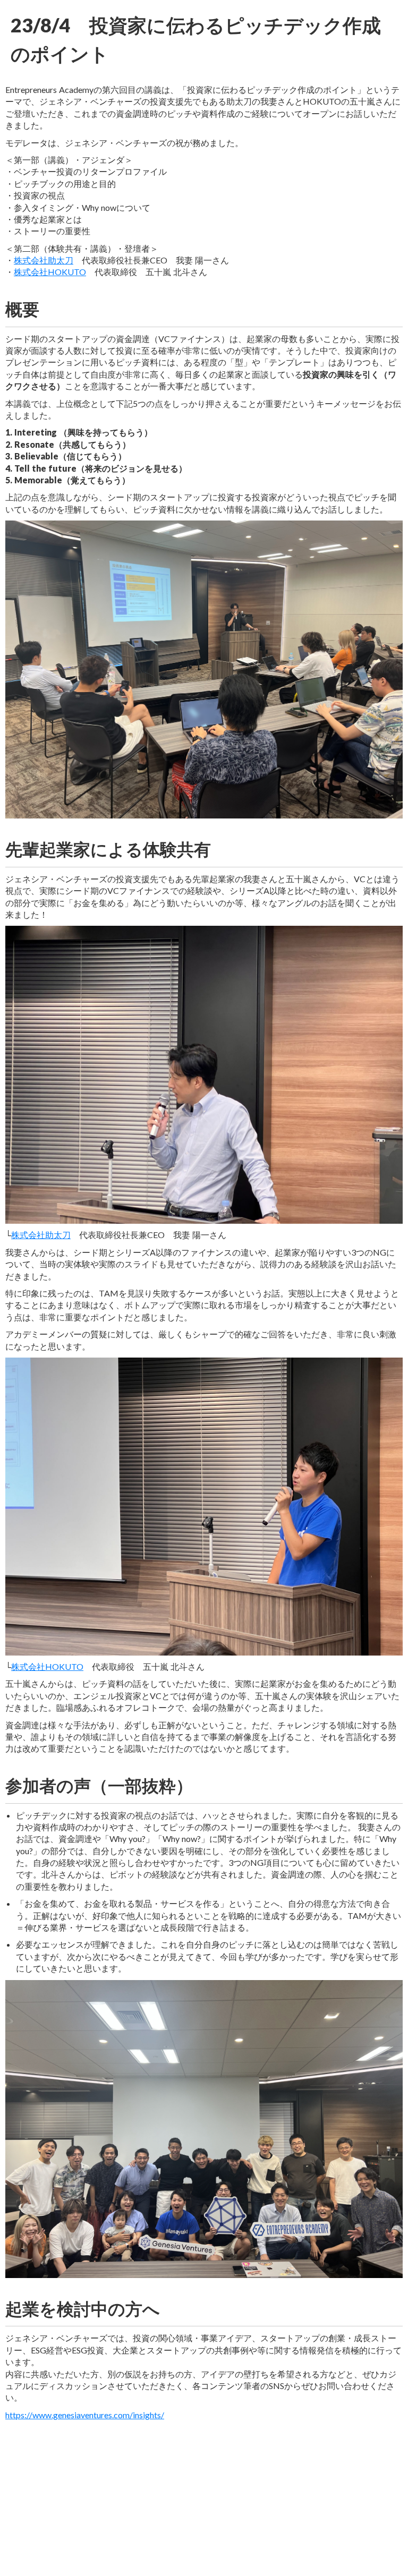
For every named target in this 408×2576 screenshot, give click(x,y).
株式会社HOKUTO (50, 272)
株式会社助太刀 (44, 260)
